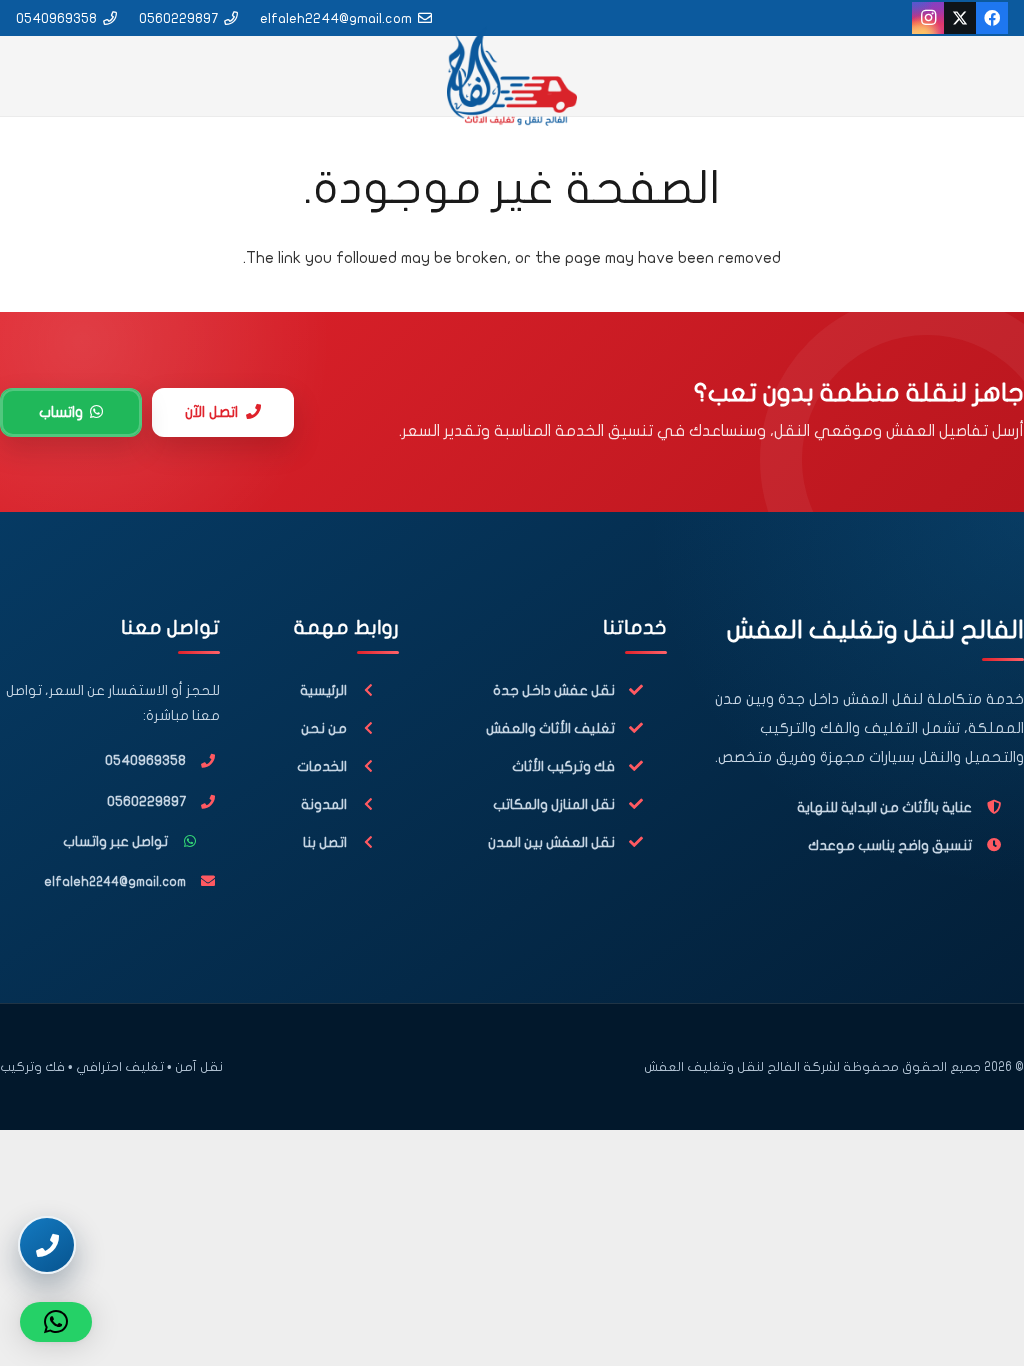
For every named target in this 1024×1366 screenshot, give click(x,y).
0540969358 (145, 760)
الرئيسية (323, 690)
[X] (960, 18)
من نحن (324, 728)
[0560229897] (203, 802)
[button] (56, 1322)
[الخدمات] (373, 766)
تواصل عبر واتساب (115, 841)
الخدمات (322, 766)
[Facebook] (992, 18)
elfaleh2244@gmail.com (115, 882)
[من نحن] (373, 728)
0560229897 (146, 801)
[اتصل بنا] (373, 842)
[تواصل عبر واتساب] (194, 841)
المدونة (324, 804)
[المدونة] (373, 804)
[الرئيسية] (373, 690)
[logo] (511, 76)
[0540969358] (203, 761)
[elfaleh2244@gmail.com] (203, 881)
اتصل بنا (325, 842)
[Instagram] (928, 18)
